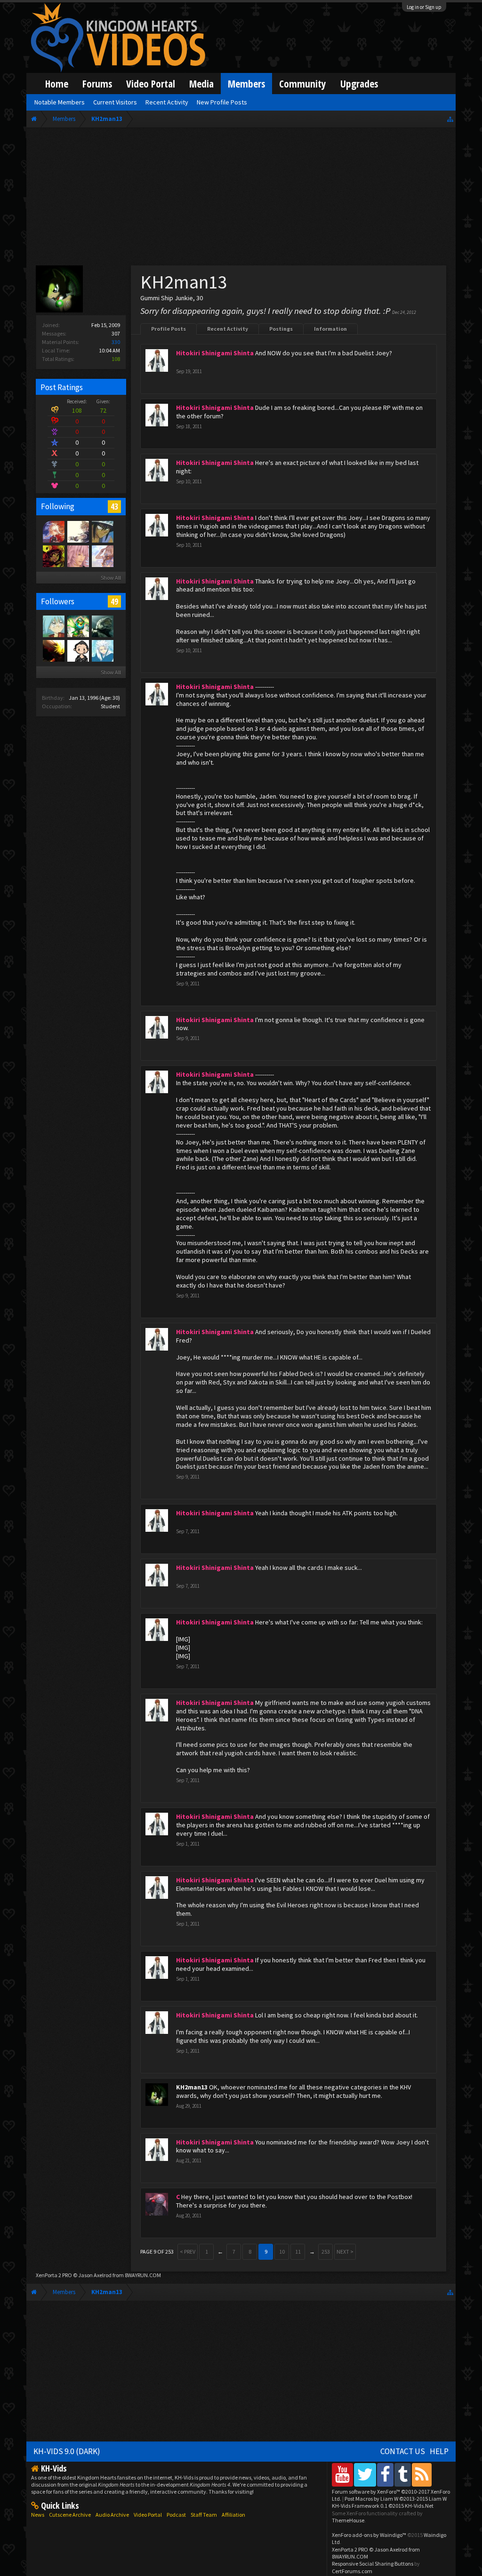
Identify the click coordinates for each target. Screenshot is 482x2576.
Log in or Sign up (424, 7)
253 (326, 2252)
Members (246, 84)
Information (330, 329)
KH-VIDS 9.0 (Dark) (67, 2451)
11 (298, 2252)
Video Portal (151, 84)
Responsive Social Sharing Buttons (373, 2564)
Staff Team (204, 2515)
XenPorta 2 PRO (54, 2275)
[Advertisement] (241, 199)
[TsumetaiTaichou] (102, 650)
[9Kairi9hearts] (102, 626)
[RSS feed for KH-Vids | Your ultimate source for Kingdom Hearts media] (422, 2475)
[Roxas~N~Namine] (53, 650)
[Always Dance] (78, 650)
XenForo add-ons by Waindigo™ (369, 2535)
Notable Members (60, 102)
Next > (345, 2252)
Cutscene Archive (70, 2515)
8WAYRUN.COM (143, 2275)
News (38, 2515)
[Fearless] (78, 531)
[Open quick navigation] (450, 119)
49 (114, 601)
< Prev (188, 2252)
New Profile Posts (222, 102)
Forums (97, 84)
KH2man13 (192, 2087)
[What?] (102, 556)
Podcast (176, 2515)
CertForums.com (352, 2571)
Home (57, 84)
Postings (281, 329)
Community (303, 84)
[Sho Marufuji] (53, 626)
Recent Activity (228, 329)
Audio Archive (112, 2515)
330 (116, 342)
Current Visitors (115, 102)
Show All (111, 578)
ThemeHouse (348, 2520)
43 (114, 506)
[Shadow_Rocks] (53, 556)
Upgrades (359, 84)
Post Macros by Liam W (396, 2499)
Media (201, 84)
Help (439, 2451)
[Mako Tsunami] (102, 531)
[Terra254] (78, 626)
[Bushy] (53, 531)
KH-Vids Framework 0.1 (383, 2506)
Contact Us (403, 2451)
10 (282, 2252)
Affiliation (233, 2515)
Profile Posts (169, 329)
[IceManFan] (78, 556)
